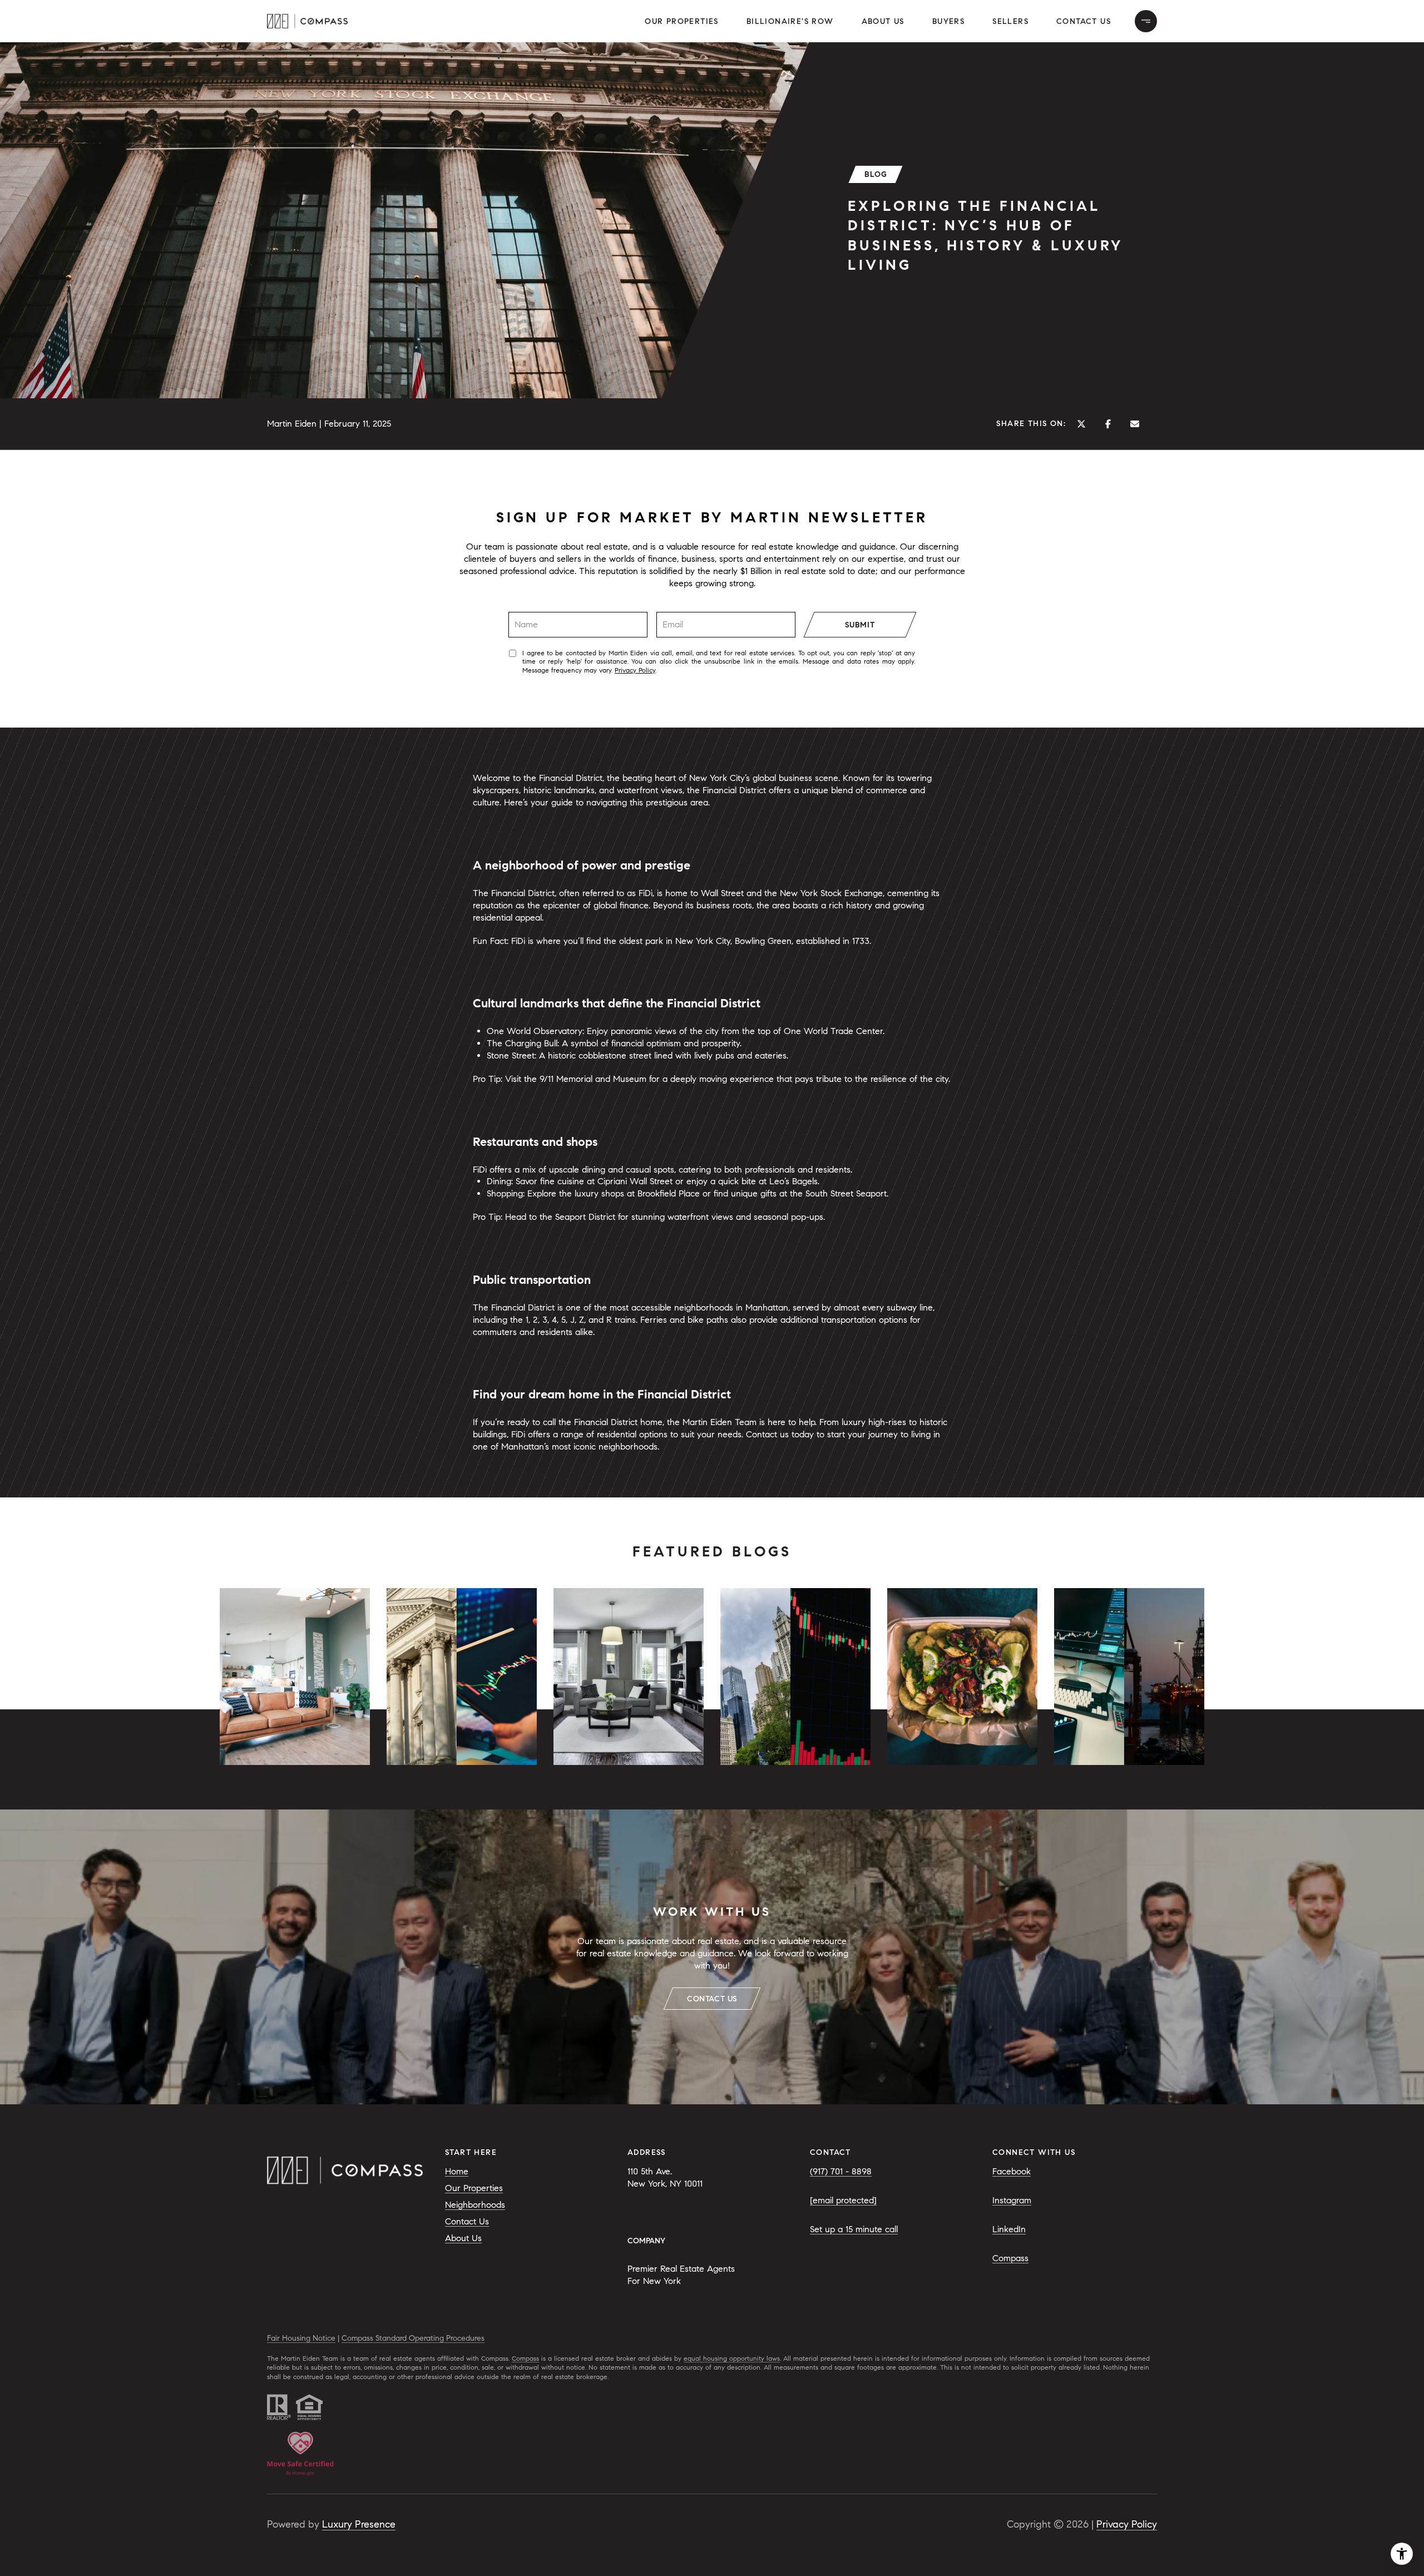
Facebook (1012, 2171)
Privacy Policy (635, 670)
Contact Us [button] (1084, 21)
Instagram (1012, 2200)
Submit (860, 625)
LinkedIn (1009, 2229)
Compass (1010, 2258)
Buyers (948, 21)
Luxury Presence (359, 2524)
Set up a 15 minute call (854, 2229)
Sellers (1010, 21)
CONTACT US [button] (712, 1999)
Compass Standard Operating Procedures (413, 2338)
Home (457, 2171)
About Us (883, 21)
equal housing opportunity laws (732, 2358)
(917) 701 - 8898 (841, 2171)
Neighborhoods (475, 2205)
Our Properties (682, 21)
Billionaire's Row (790, 21)
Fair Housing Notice (301, 2338)
